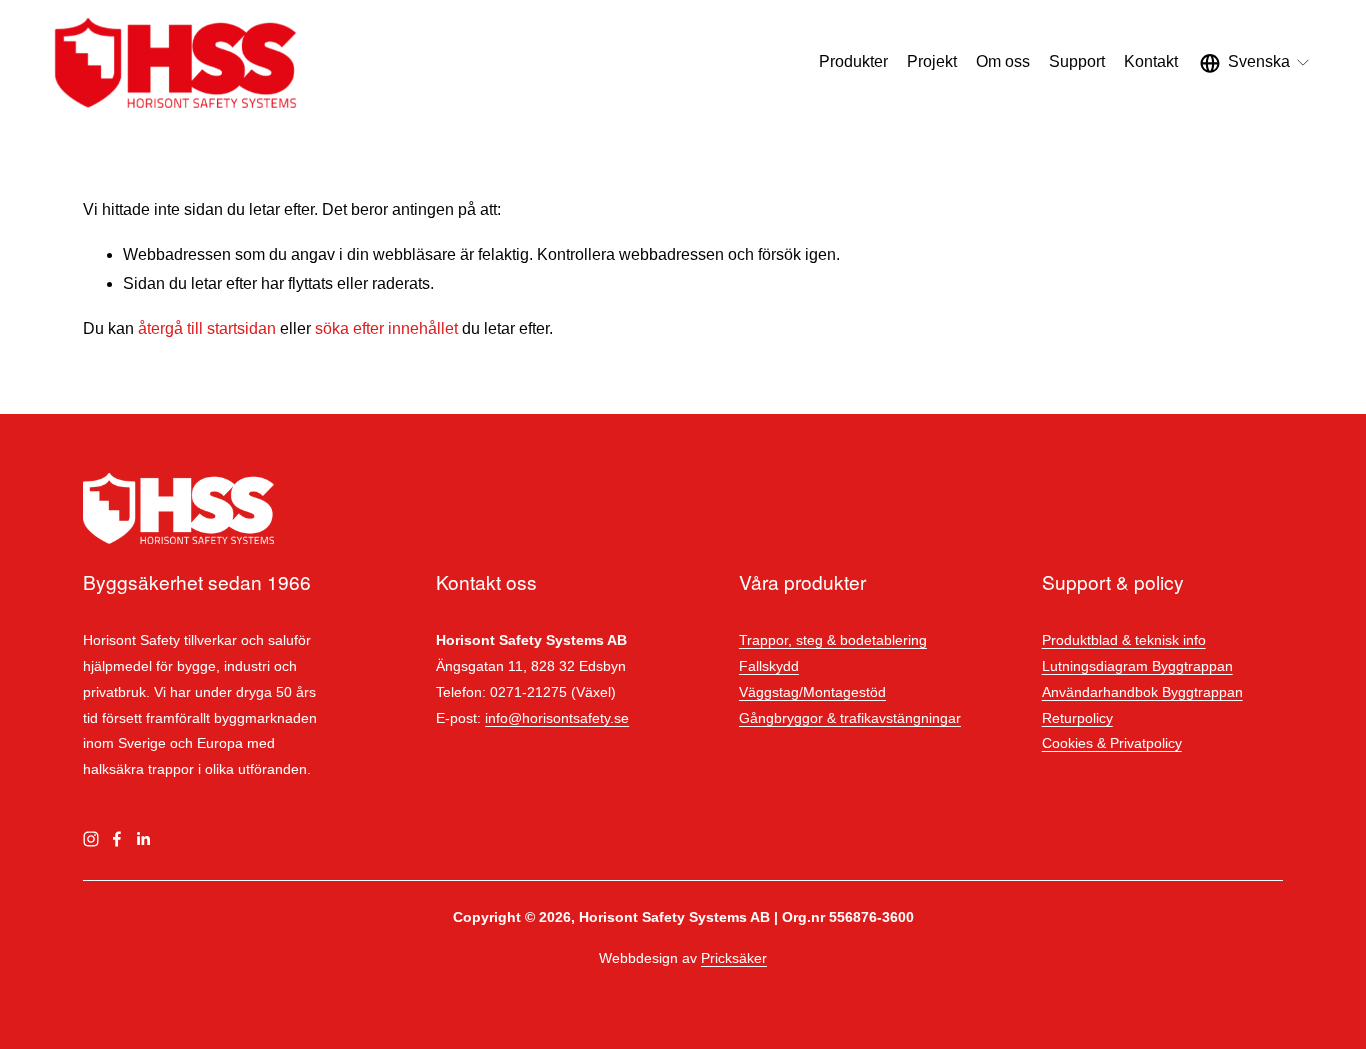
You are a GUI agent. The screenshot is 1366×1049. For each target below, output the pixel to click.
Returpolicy (1077, 718)
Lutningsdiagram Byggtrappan (1137, 666)
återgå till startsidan (207, 328)
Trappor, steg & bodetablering (833, 640)
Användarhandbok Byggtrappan (1142, 692)
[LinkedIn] (143, 839)
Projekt (932, 61)
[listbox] (1256, 63)
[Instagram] (91, 839)
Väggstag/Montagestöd (812, 692)
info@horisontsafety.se (557, 718)
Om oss (1003, 61)
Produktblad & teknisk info (1124, 640)
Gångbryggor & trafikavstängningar (850, 718)
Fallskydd (769, 666)
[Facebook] (117, 839)
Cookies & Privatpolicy (1112, 743)
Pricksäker (734, 958)
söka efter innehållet (386, 328)
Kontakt (1151, 61)
